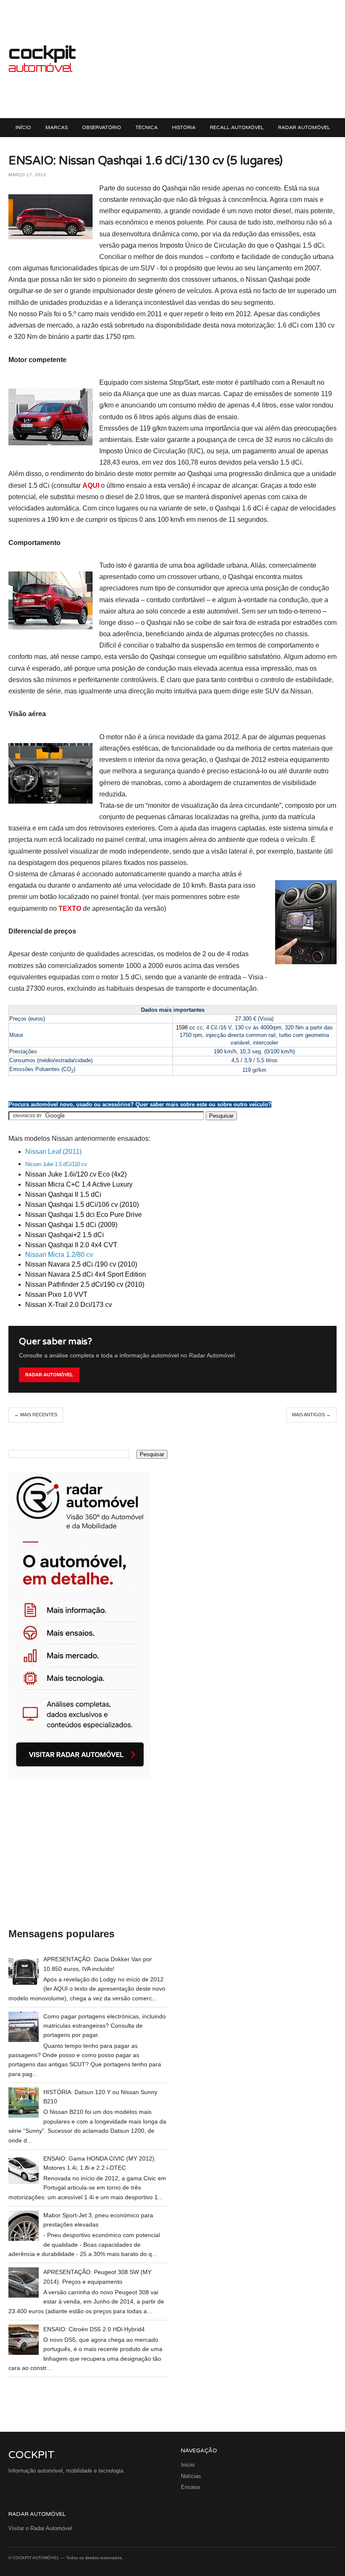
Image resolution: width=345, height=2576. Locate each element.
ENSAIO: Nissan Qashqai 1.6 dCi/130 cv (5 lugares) (146, 161)
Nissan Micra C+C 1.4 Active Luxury (79, 1184)
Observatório (102, 127)
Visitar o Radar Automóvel (40, 2528)
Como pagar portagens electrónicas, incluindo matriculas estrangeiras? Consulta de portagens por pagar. (105, 2026)
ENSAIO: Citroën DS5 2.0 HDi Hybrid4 (94, 2329)
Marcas (57, 127)
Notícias (191, 2476)
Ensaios (191, 2487)
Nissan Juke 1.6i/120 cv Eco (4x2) (76, 1174)
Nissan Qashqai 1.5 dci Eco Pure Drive (84, 1215)
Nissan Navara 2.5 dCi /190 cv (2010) (81, 1264)
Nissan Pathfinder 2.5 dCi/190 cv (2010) (85, 1284)
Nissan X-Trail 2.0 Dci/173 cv (69, 1305)
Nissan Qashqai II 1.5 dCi (63, 1194)
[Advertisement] (206, 59)
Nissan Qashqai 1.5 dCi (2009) (71, 1225)
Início (23, 127)
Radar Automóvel (304, 127)
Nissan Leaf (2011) (53, 1152)
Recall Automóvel (237, 127)
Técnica (147, 127)
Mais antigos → (311, 1415)
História (184, 127)
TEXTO (70, 908)
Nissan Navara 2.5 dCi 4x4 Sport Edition (86, 1274)
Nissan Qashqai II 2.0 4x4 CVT (71, 1245)
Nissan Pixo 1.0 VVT (56, 1295)
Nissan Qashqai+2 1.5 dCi (65, 1235)
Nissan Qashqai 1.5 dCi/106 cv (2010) (82, 1205)
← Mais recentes (36, 1415)
